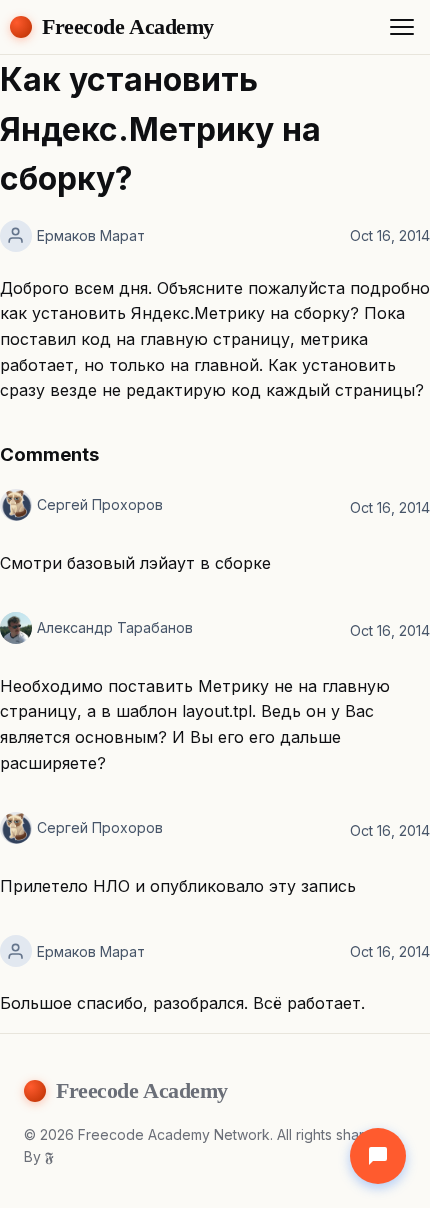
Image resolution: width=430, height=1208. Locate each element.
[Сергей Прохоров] (16, 505)
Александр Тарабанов (115, 627)
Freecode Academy (128, 26)
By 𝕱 (39, 1156)
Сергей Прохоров (100, 504)
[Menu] (402, 27)
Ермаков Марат (91, 235)
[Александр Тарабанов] (16, 628)
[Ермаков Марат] (16, 236)
